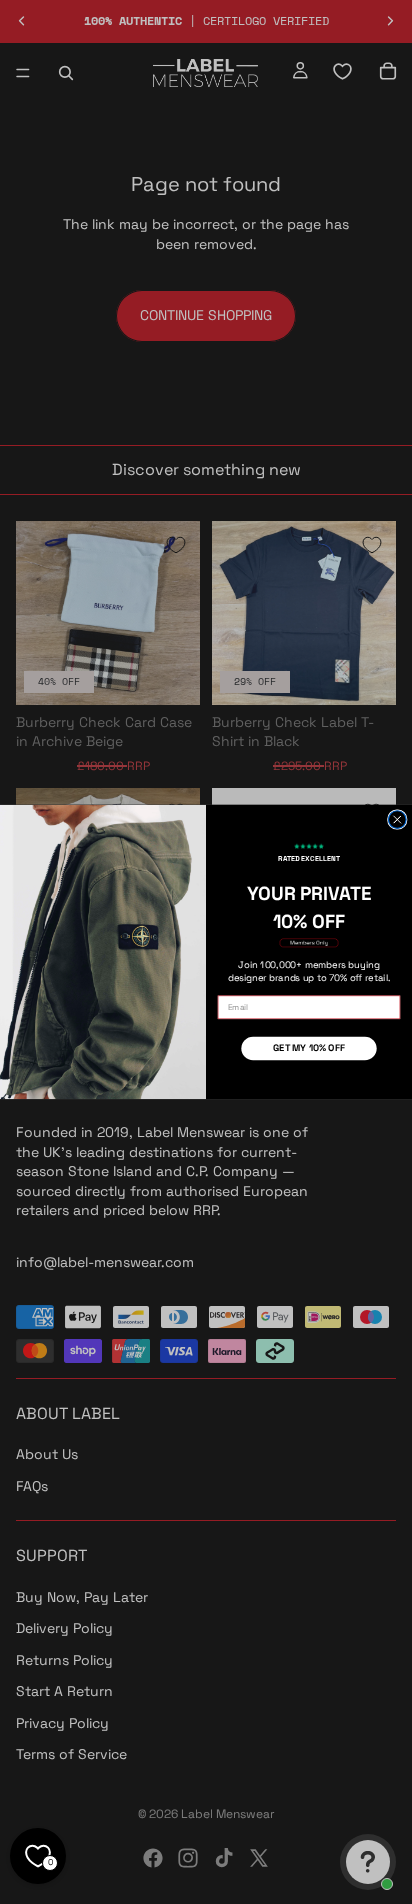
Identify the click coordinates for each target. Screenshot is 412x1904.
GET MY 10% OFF (309, 1048)
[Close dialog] (397, 820)
